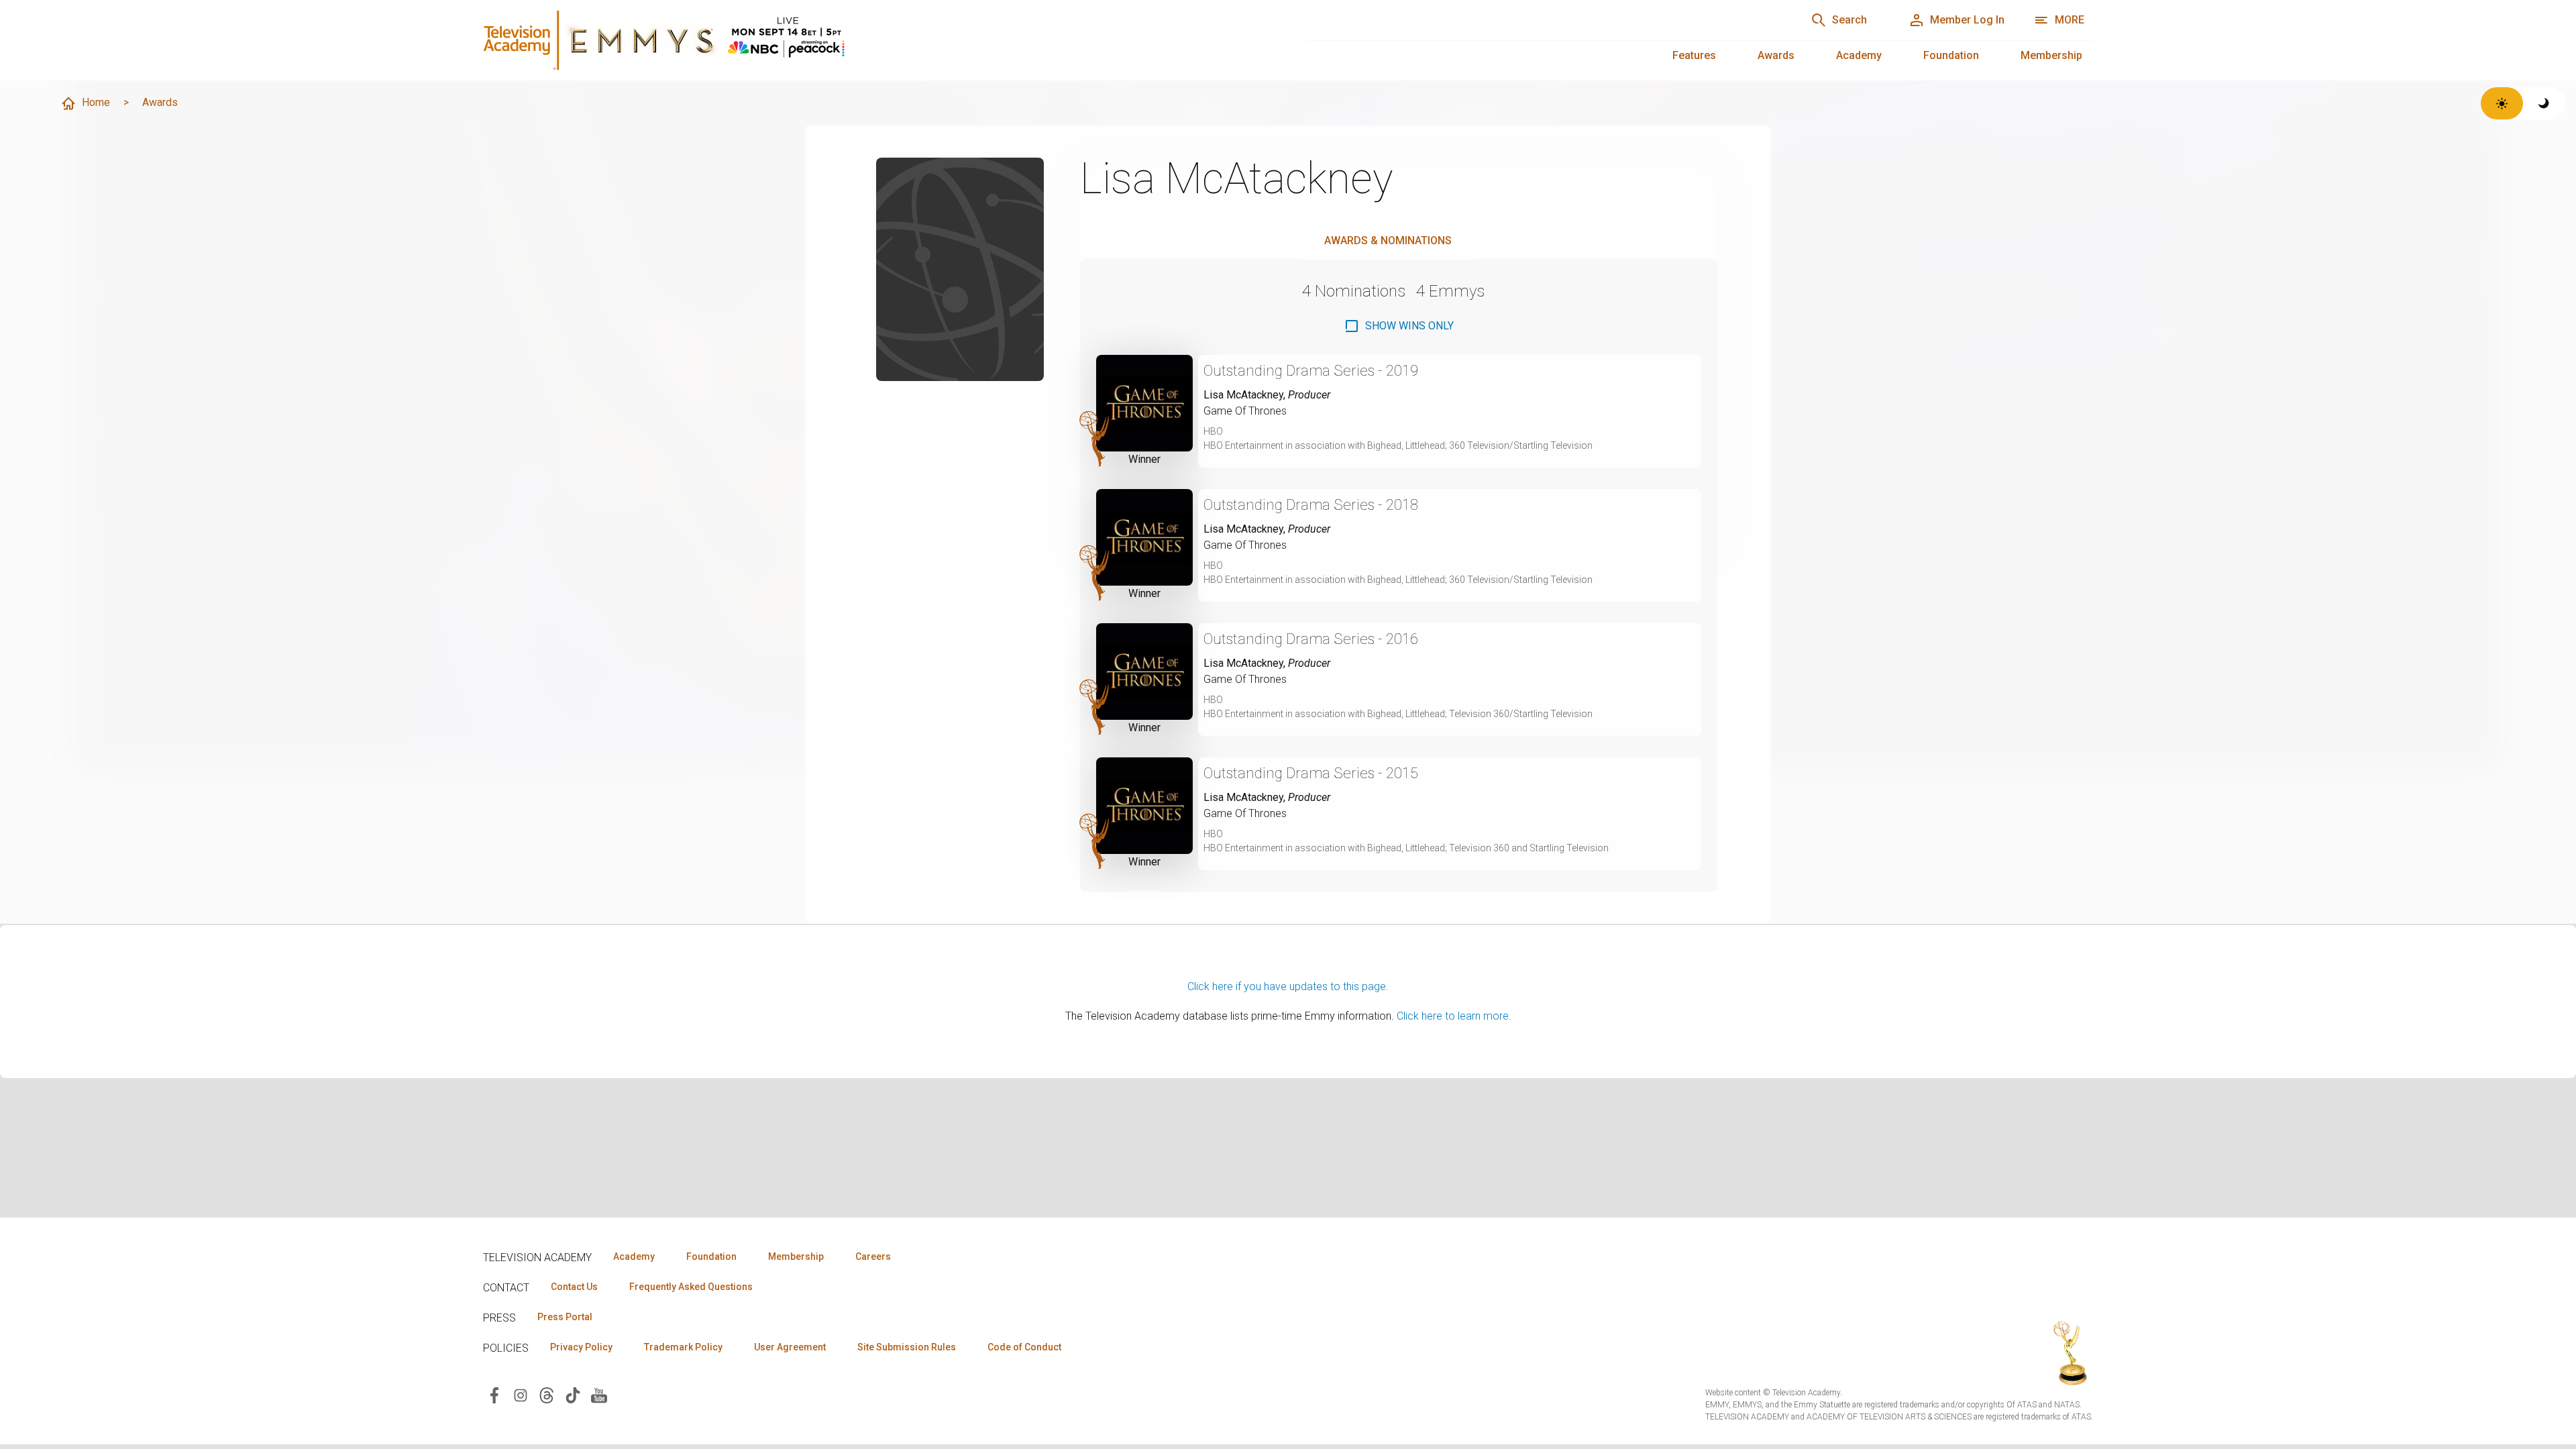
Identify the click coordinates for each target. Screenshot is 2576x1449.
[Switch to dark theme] (2544, 103)
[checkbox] (1399, 326)
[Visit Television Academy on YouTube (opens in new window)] (599, 1394)
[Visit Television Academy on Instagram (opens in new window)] (521, 1394)
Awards (1776, 55)
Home (96, 102)
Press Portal (565, 1317)
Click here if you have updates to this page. (1288, 986)
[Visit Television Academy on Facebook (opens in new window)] (494, 1394)
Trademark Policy (683, 1347)
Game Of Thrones (1245, 411)
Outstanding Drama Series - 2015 (1311, 773)
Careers (873, 1256)
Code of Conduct (1024, 1347)
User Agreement (790, 1347)
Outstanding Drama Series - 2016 (1311, 639)
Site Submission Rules (907, 1347)
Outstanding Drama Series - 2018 (1311, 505)
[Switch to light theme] (2502, 103)
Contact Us (574, 1287)
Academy (1859, 55)
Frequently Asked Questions (691, 1287)
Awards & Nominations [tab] (1388, 240)
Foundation (1951, 55)
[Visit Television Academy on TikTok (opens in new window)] (573, 1394)
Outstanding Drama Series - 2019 (1311, 371)
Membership (2051, 55)
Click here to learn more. (1454, 1016)
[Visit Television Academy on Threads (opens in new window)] (547, 1394)
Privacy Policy (581, 1347)
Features (1694, 55)
